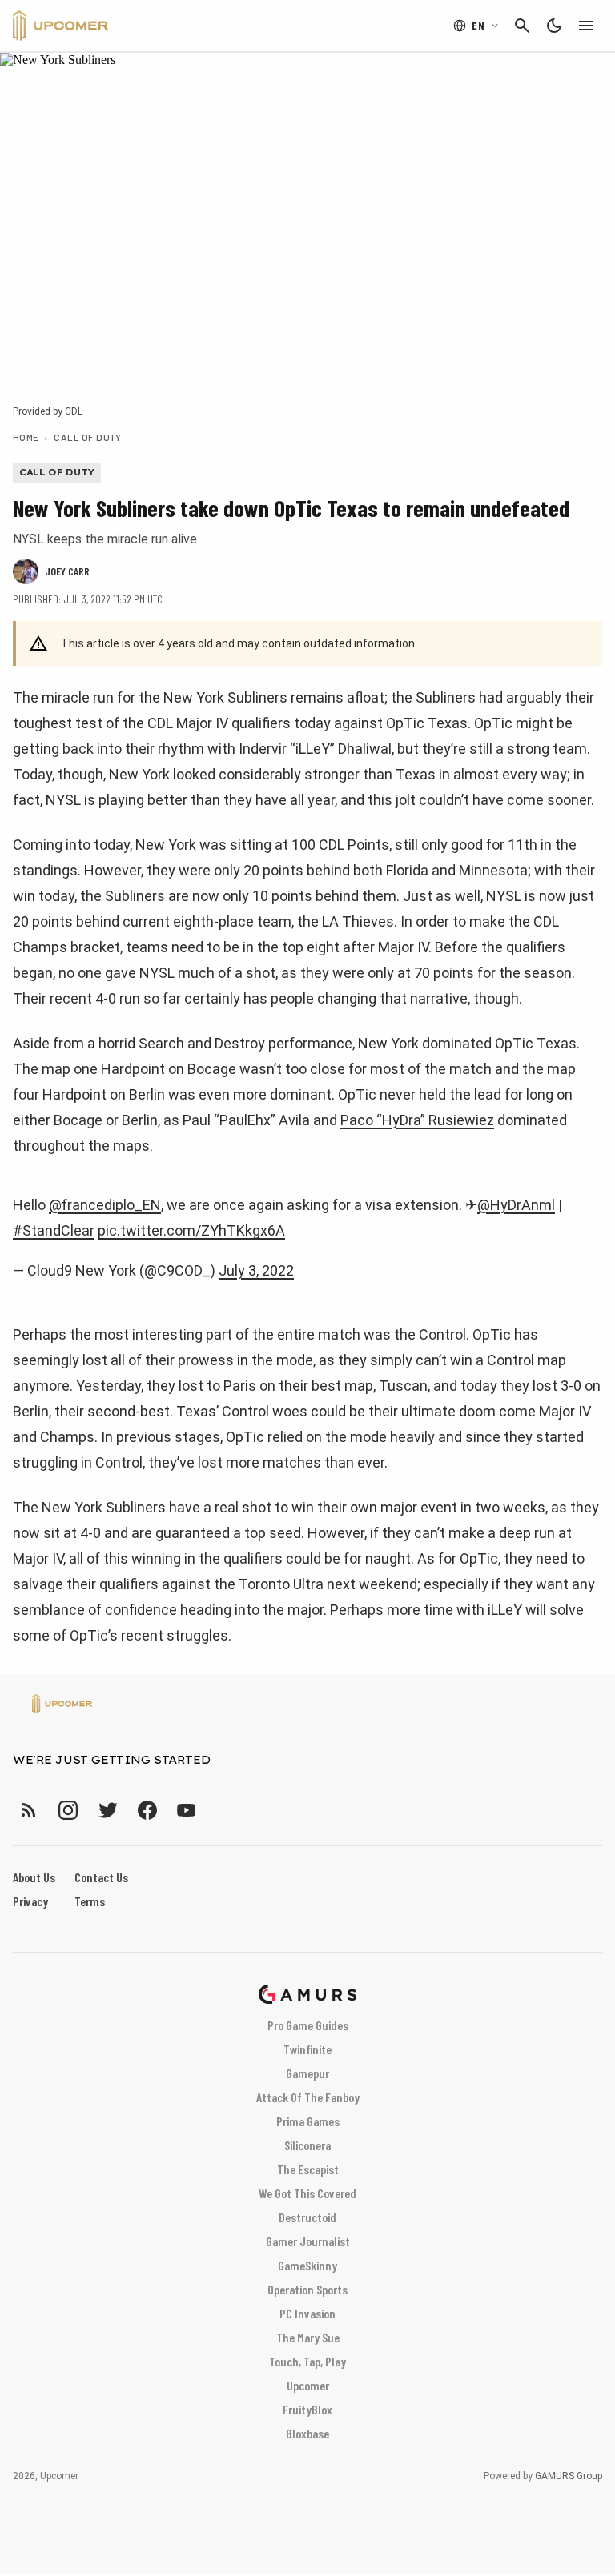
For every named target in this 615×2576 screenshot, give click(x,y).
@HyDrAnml (516, 1205)
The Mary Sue (308, 2337)
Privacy (30, 1901)
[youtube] (187, 1810)
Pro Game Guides (308, 2025)
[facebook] (147, 1810)
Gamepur (307, 2073)
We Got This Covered (307, 2193)
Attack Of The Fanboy (308, 2097)
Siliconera (307, 2145)
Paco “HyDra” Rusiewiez (417, 1120)
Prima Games (308, 2121)
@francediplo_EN (105, 1205)
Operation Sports (307, 2289)
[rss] (29, 1810)
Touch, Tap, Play (307, 2361)
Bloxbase (307, 2433)
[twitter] (107, 1810)
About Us (34, 1877)
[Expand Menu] (586, 26)
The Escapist (308, 2169)
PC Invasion (307, 2313)
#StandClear (54, 1230)
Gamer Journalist (308, 2241)
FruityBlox (307, 2409)
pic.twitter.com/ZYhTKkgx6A (191, 1230)
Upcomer (308, 2385)
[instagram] (68, 1810)
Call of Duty (88, 437)
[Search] (522, 26)
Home (26, 437)
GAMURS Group (569, 2476)
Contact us (101, 1877)
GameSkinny (307, 2265)
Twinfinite (307, 2049)
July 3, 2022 (256, 1270)
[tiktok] (215, 1810)
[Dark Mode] (554, 26)
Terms (90, 1901)
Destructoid (307, 2217)
